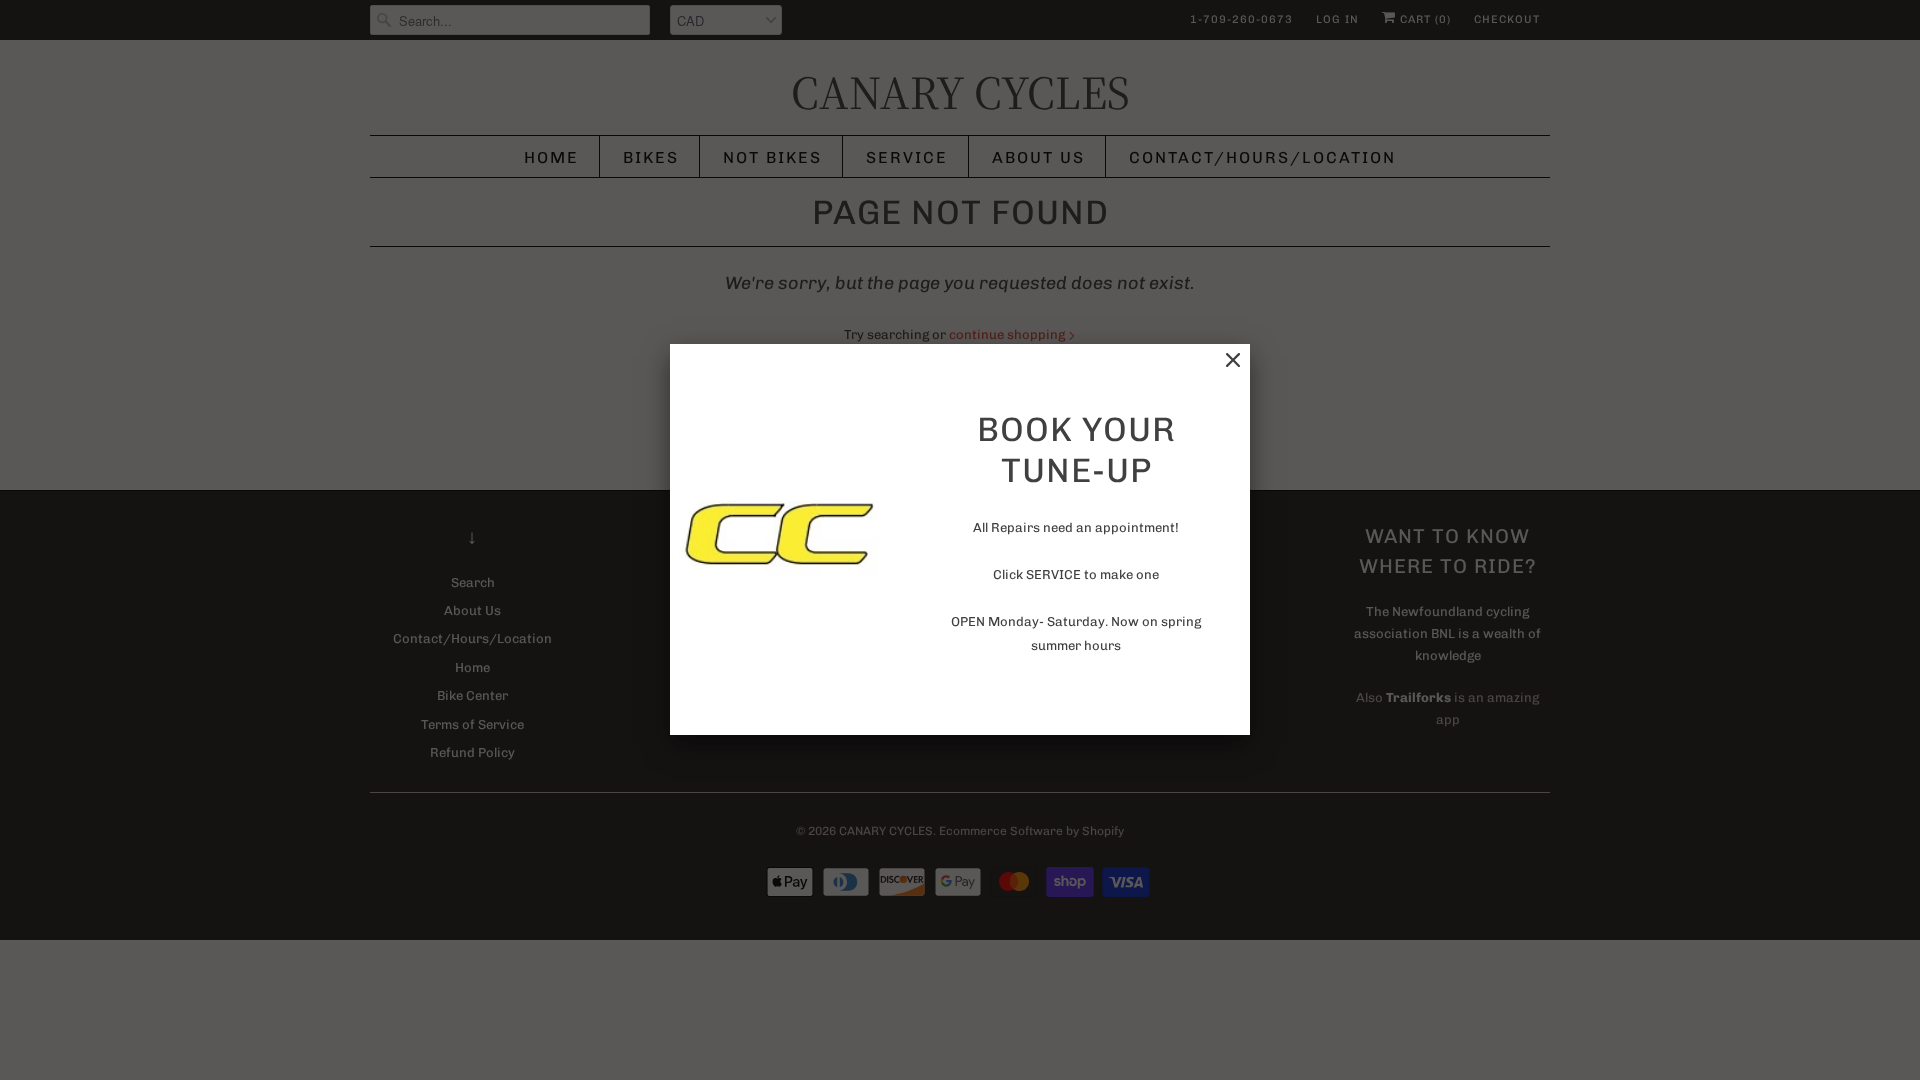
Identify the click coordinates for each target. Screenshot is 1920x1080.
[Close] (1233, 360)
